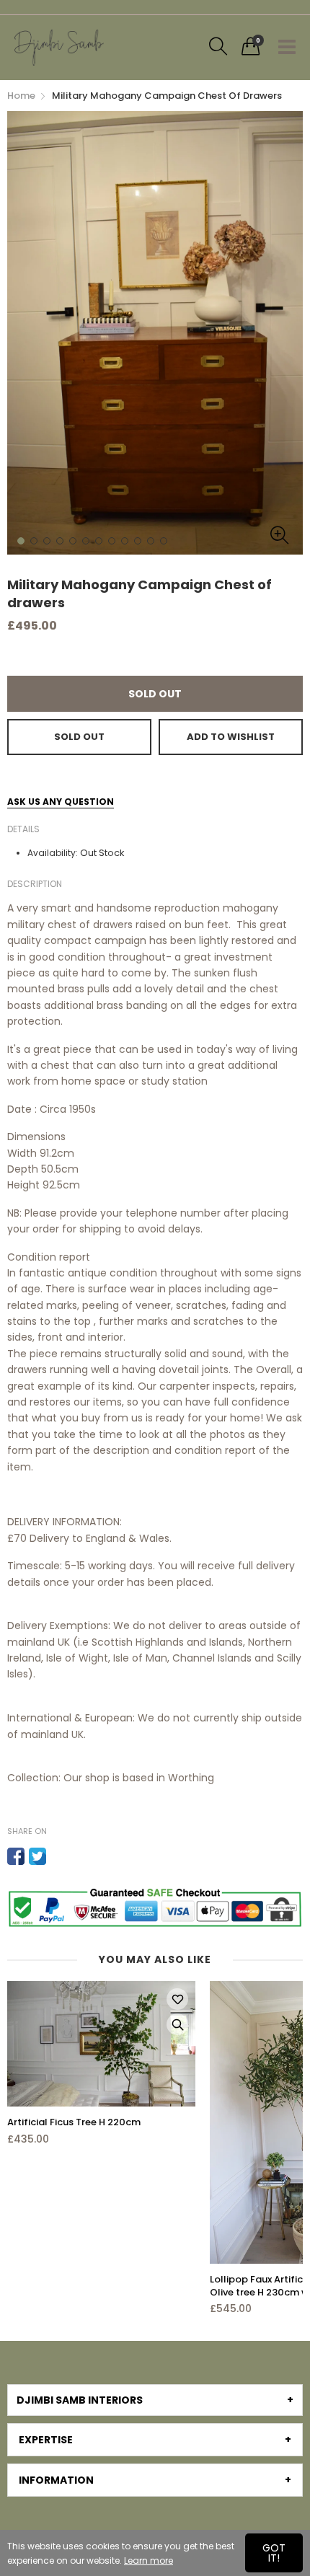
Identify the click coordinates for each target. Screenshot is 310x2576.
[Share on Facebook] (16, 1856)
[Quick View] (177, 2024)
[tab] (155, 2400)
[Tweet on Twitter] (37, 1856)
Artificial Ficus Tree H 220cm (74, 2122)
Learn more (149, 2560)
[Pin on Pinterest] (59, 1856)
